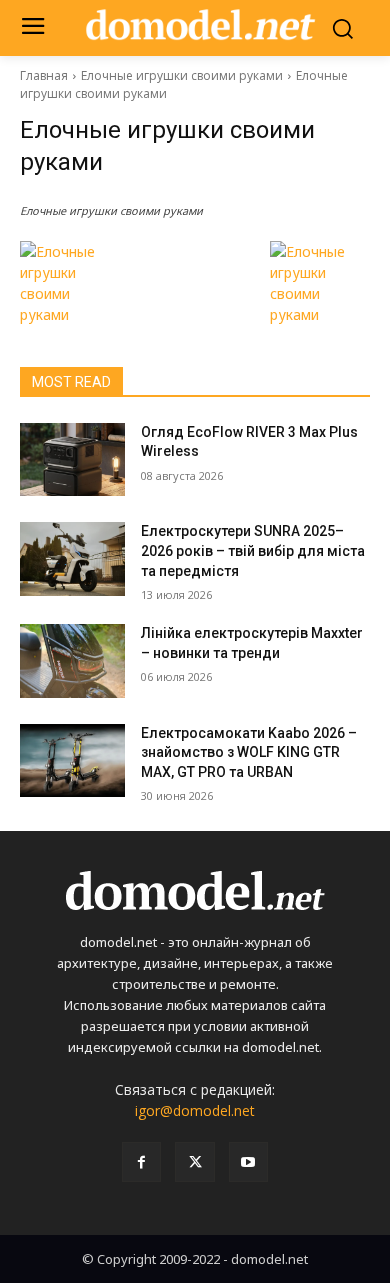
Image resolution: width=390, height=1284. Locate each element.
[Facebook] (141, 1161)
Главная (44, 75)
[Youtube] (248, 1161)
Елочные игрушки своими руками (182, 75)
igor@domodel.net (195, 1110)
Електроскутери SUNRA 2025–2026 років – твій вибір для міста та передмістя (253, 550)
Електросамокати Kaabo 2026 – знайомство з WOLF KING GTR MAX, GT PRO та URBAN (249, 752)
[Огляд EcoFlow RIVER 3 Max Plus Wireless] (72, 460)
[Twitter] (194, 1161)
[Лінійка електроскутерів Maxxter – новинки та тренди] (72, 661)
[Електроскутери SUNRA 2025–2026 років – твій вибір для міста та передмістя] (72, 559)
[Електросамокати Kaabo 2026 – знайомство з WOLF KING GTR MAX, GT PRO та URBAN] (72, 761)
